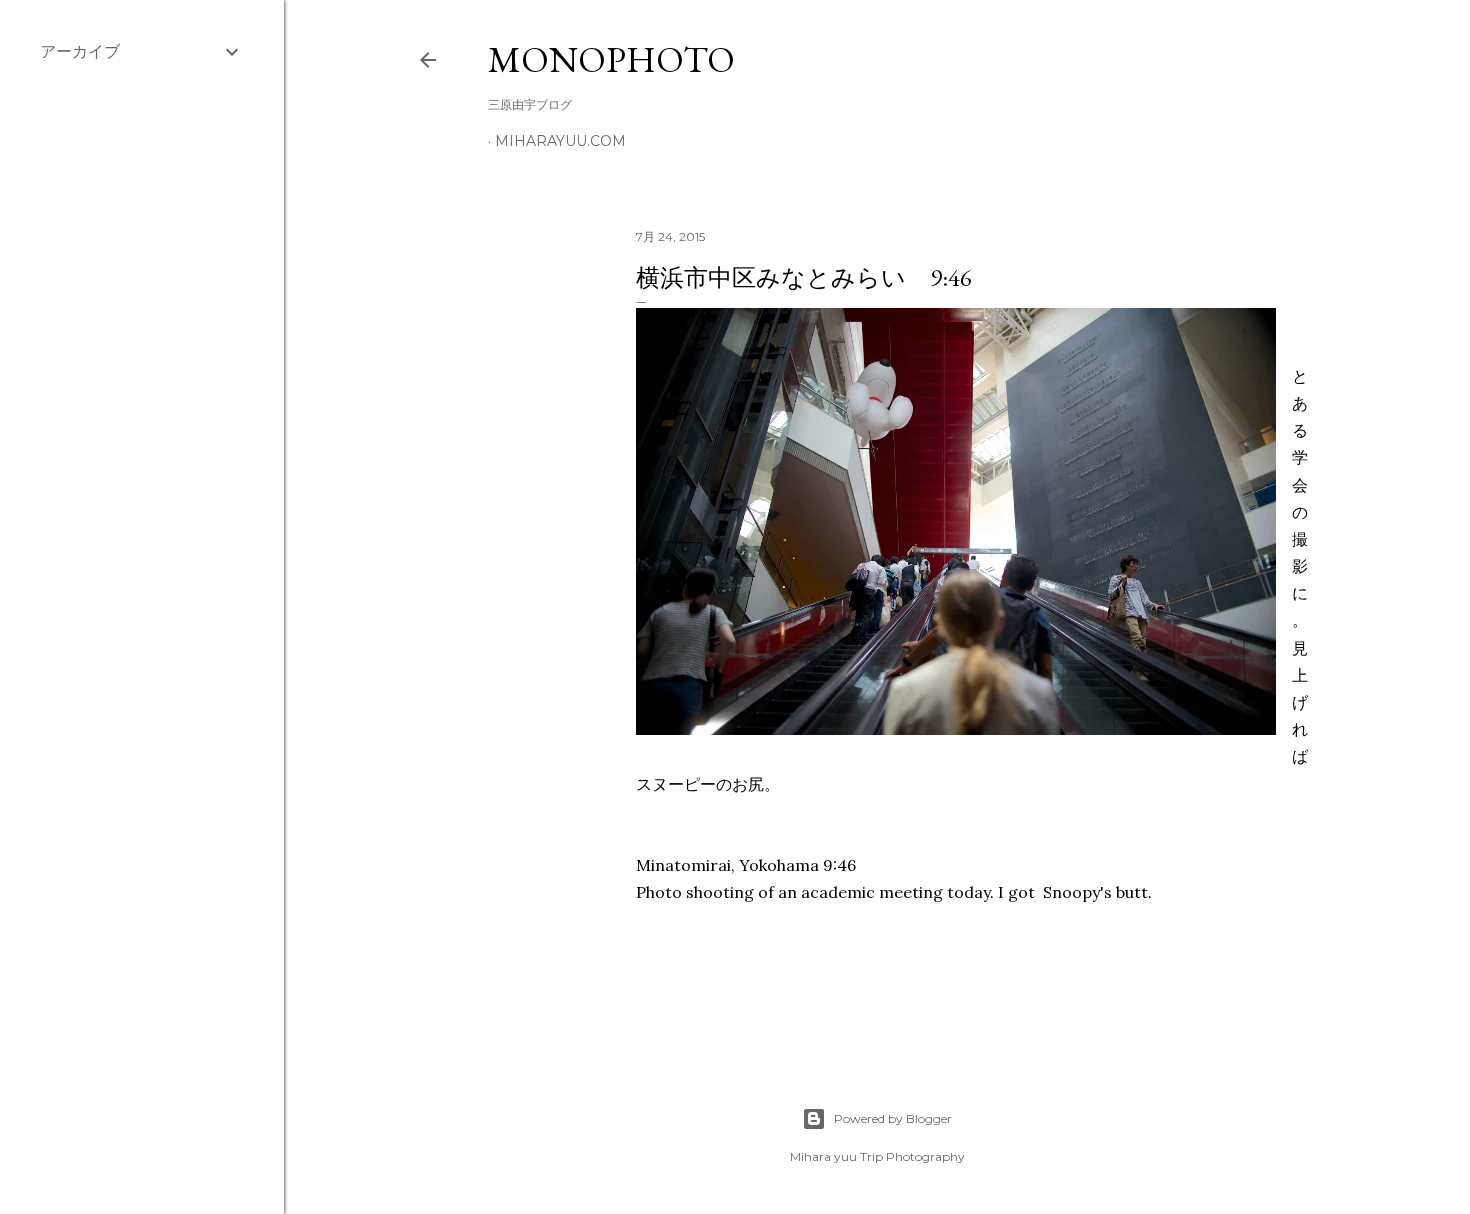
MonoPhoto (611, 59)
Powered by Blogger (893, 1118)
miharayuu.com (560, 141)
